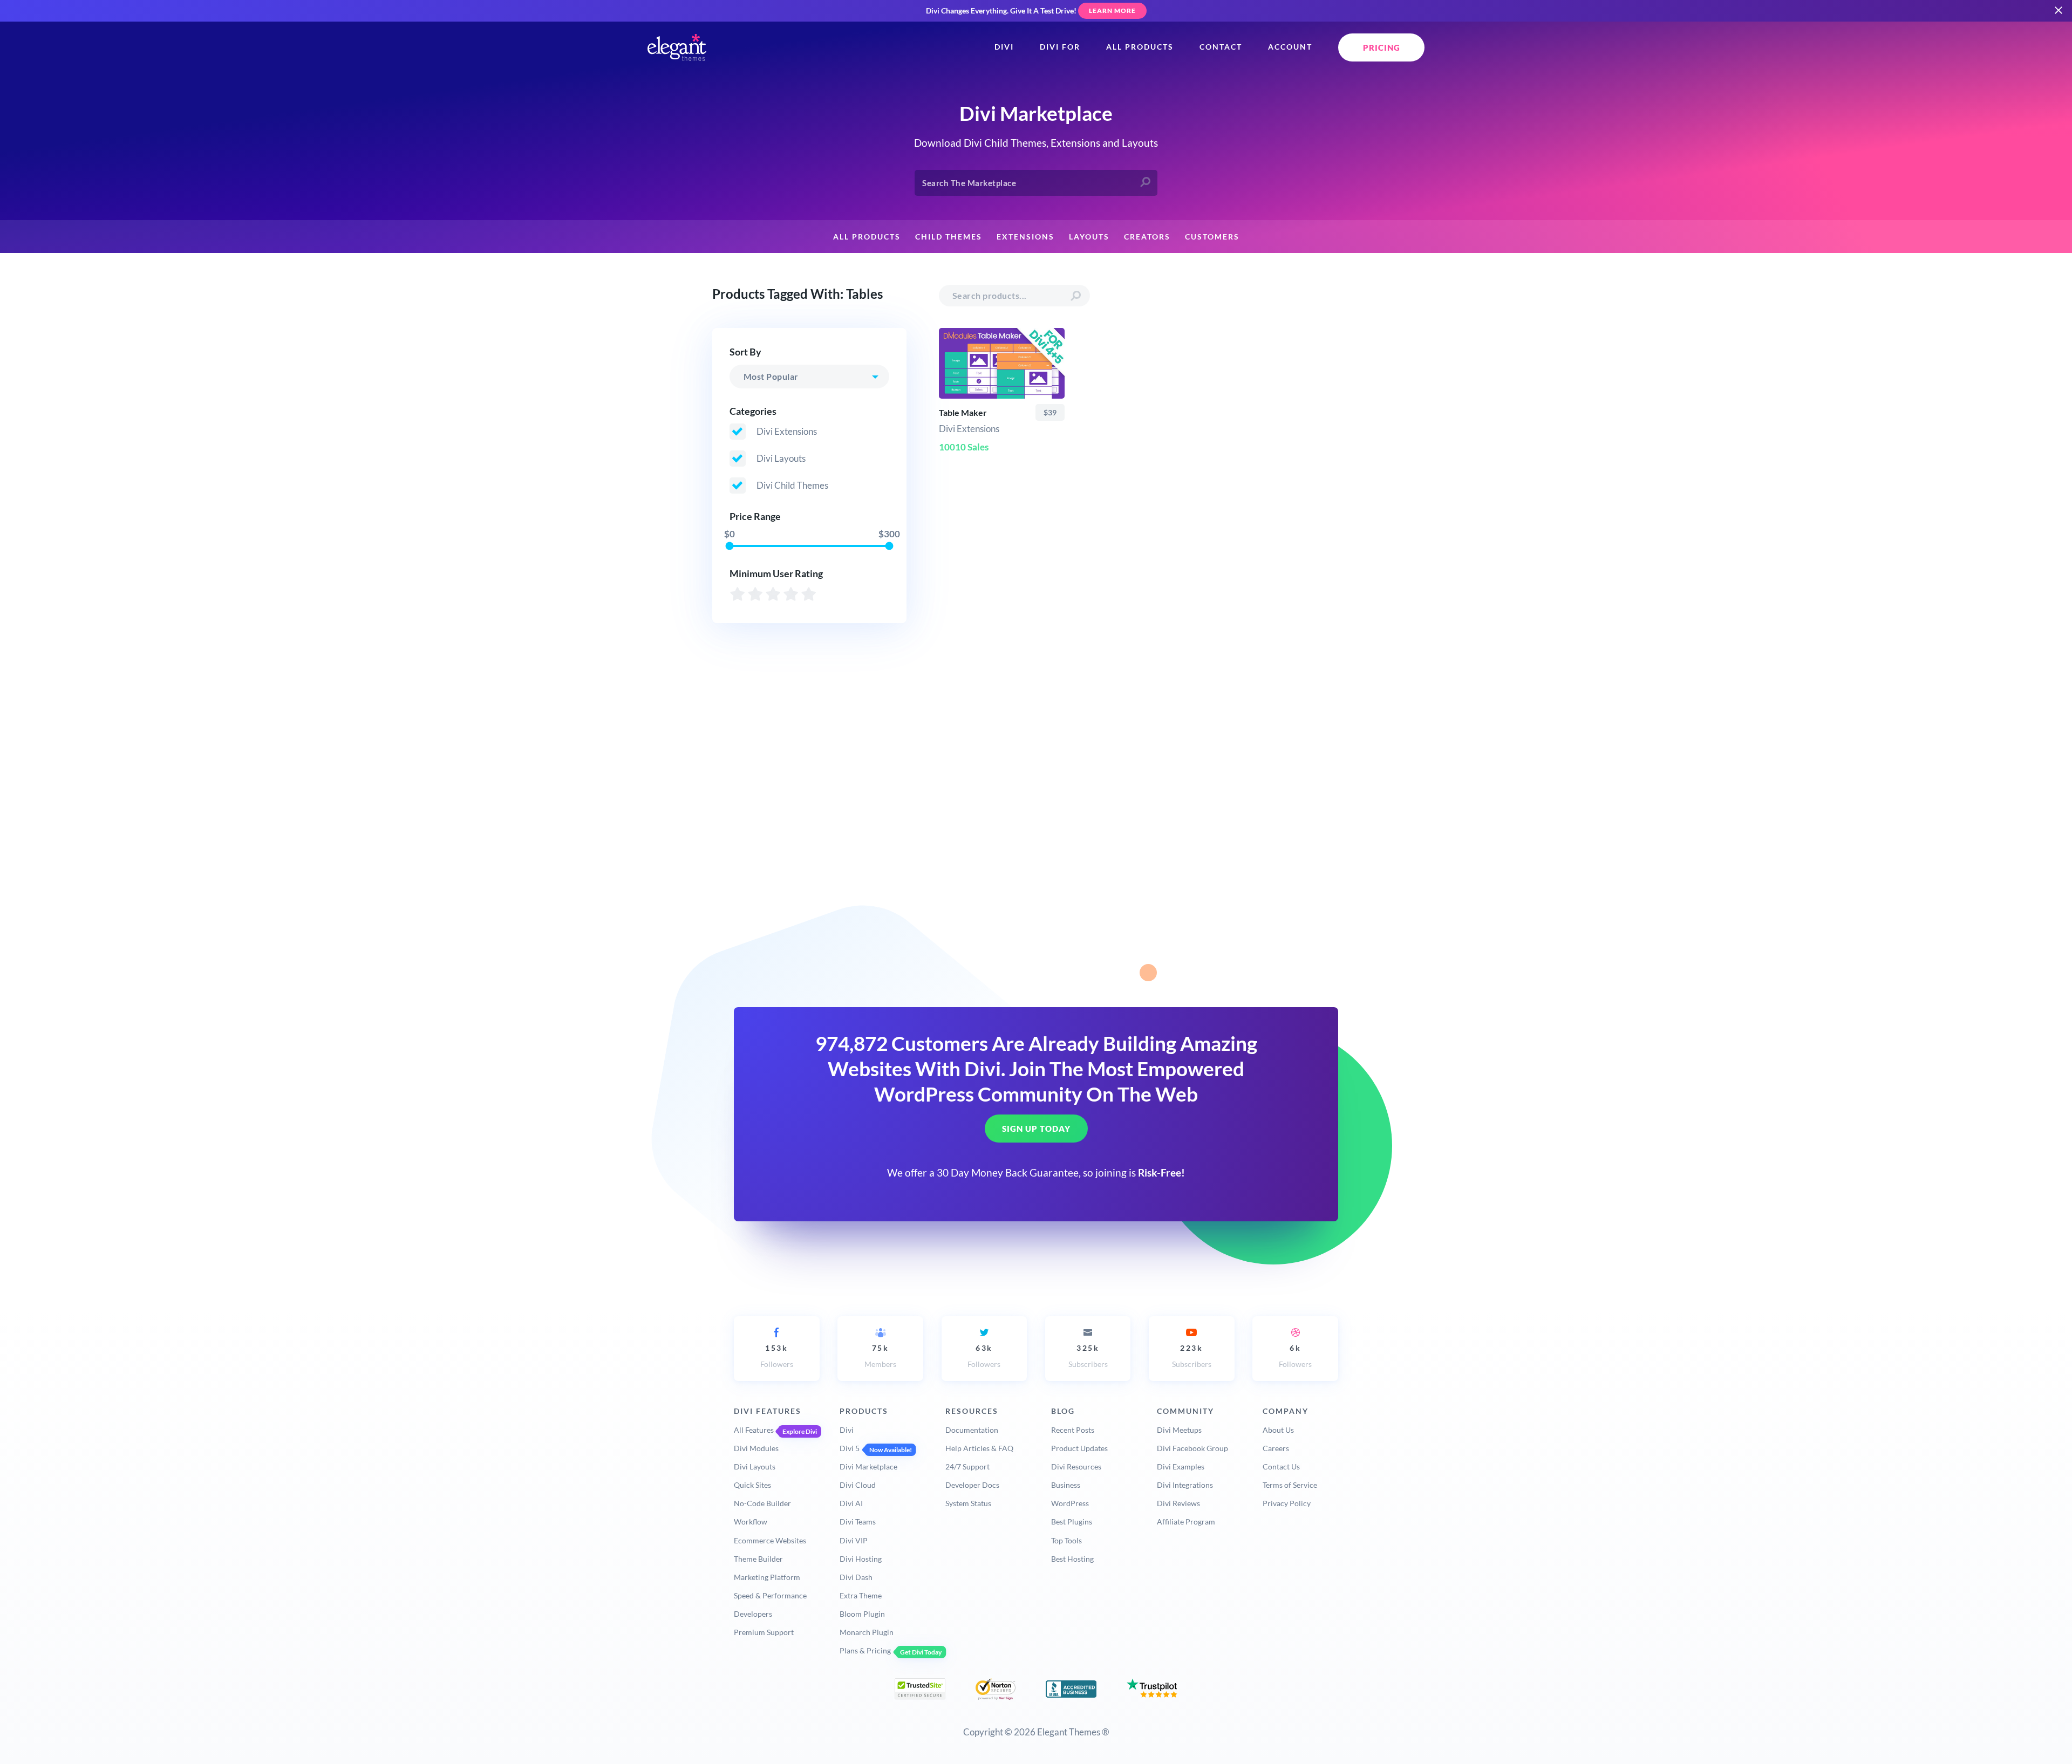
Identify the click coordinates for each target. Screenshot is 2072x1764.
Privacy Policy (1287, 1503)
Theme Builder (758, 1559)
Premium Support (764, 1632)
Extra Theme (861, 1595)
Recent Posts (1073, 1430)
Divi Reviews (1178, 1503)
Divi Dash (856, 1577)
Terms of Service (1290, 1485)
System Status (968, 1503)
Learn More (1112, 11)
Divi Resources (1076, 1466)
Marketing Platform (767, 1577)
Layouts (1089, 237)
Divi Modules (756, 1448)
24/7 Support (967, 1466)
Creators (1147, 237)
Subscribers (1088, 1356)
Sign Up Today (1036, 1129)
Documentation (972, 1430)
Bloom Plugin (862, 1614)
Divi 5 (850, 1448)
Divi (1004, 47)
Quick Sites (752, 1485)
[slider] (729, 546)
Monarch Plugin (867, 1632)
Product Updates (1079, 1448)
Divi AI (851, 1503)
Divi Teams (858, 1522)
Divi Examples (1181, 1466)
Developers (753, 1614)
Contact (1221, 47)
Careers (1276, 1448)
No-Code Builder (762, 1503)
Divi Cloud (858, 1485)
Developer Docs (972, 1485)
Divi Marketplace (868, 1466)
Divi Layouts (755, 1466)
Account (1290, 47)
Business (1066, 1485)
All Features (754, 1430)
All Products (1140, 47)
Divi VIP (854, 1540)
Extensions (1025, 237)
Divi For (1060, 47)
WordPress (1070, 1503)
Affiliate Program (1186, 1522)
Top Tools (1066, 1540)
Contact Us (1281, 1466)
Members (880, 1356)
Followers (777, 1356)
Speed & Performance (770, 1595)
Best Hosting (1072, 1559)
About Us (1278, 1430)
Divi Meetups (1179, 1430)
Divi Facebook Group (1192, 1448)
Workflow (751, 1522)
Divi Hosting (861, 1559)
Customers (1212, 237)
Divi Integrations (1185, 1485)
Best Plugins (1072, 1522)
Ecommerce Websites (770, 1540)
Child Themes (949, 237)
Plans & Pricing (865, 1650)
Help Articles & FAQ (979, 1448)
